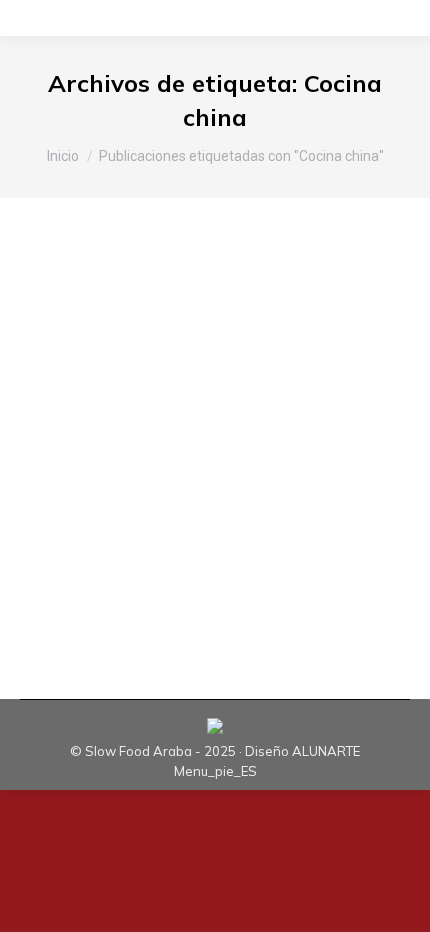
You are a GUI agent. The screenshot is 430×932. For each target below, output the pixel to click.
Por (165, 367)
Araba (64, 367)
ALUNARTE (326, 751)
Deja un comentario (105, 385)
